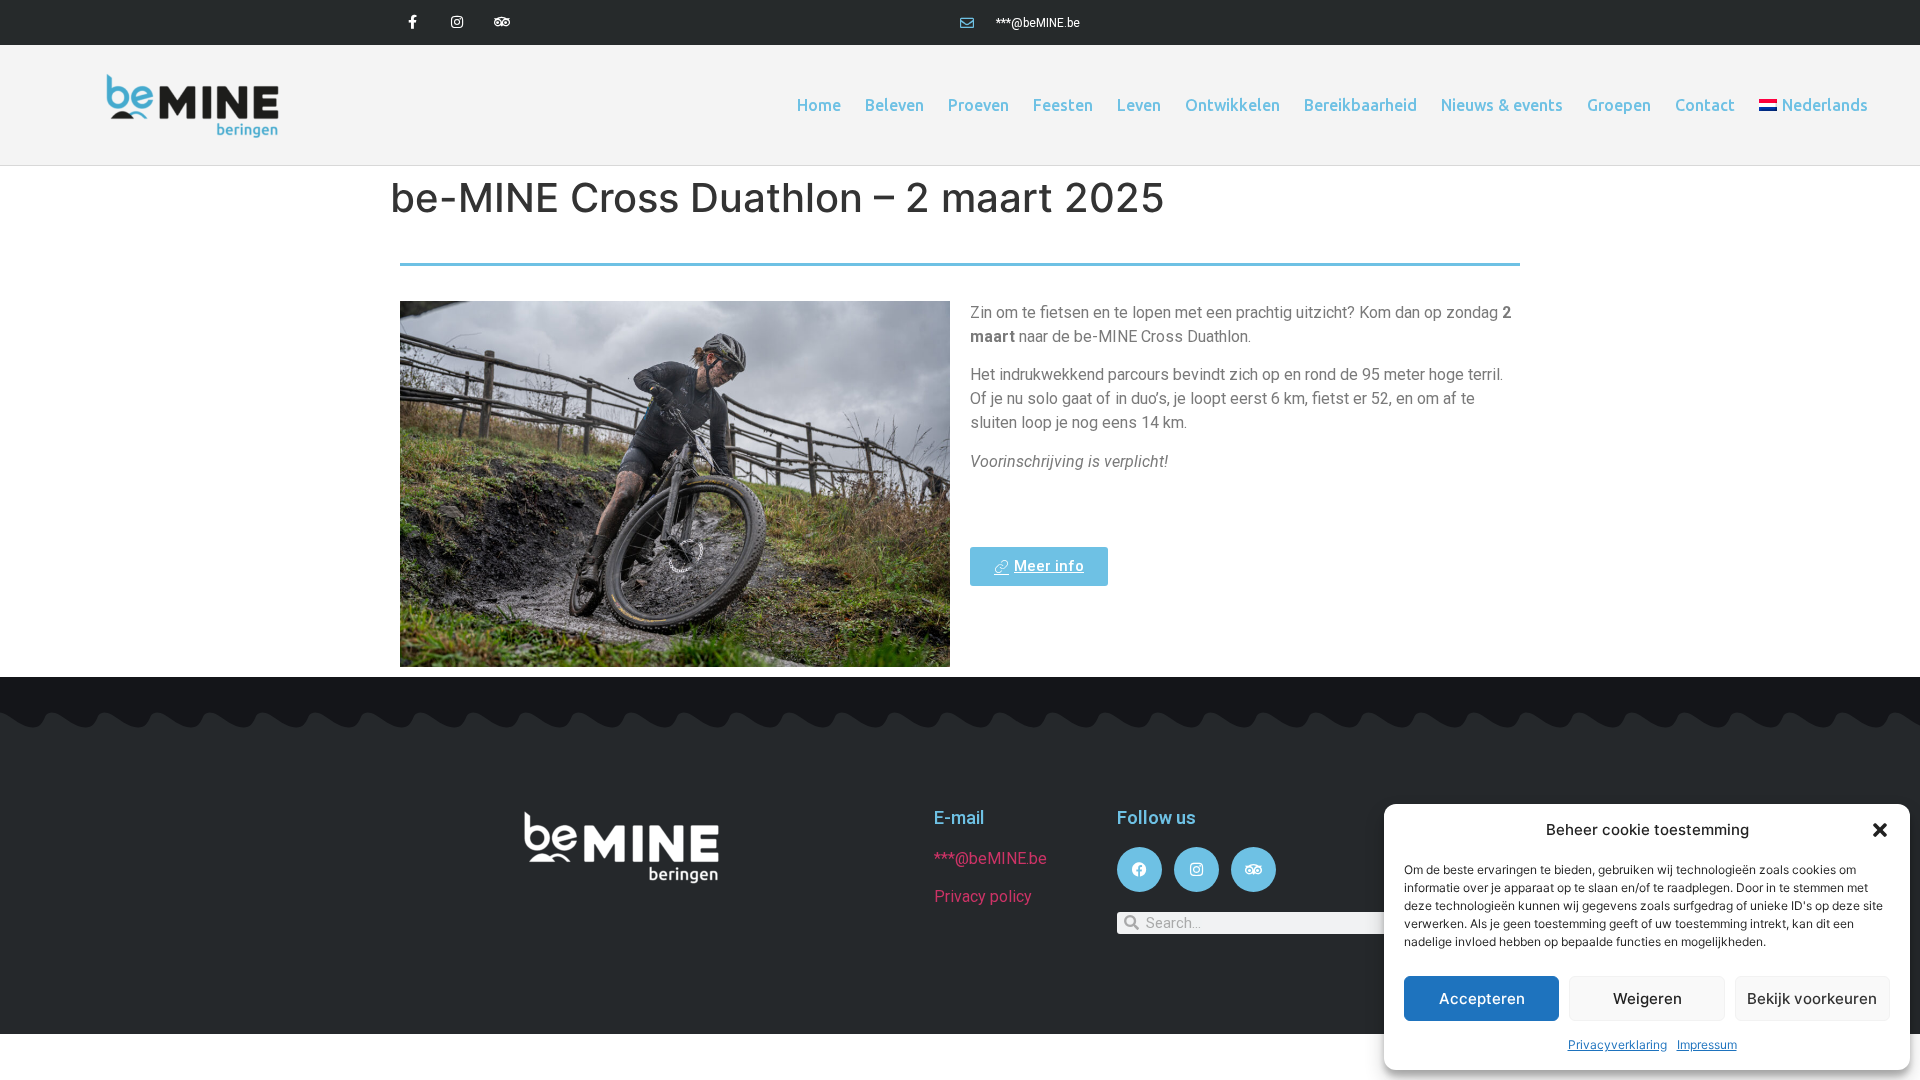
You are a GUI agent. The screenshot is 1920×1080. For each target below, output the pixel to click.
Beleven (894, 105)
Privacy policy (983, 896)
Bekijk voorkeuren (1812, 998)
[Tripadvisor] (502, 22)
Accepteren (1482, 998)
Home (819, 105)
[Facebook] (1139, 869)
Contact (1705, 105)
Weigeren (1647, 998)
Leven (1139, 105)
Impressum (1707, 1044)
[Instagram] (457, 22)
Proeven (978, 105)
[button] (1880, 830)
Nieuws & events (1502, 105)
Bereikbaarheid (1360, 105)
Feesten (1063, 105)
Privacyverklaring (1617, 1044)
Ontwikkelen (1232, 105)
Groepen (1619, 105)
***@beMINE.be (990, 858)
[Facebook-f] (412, 22)
